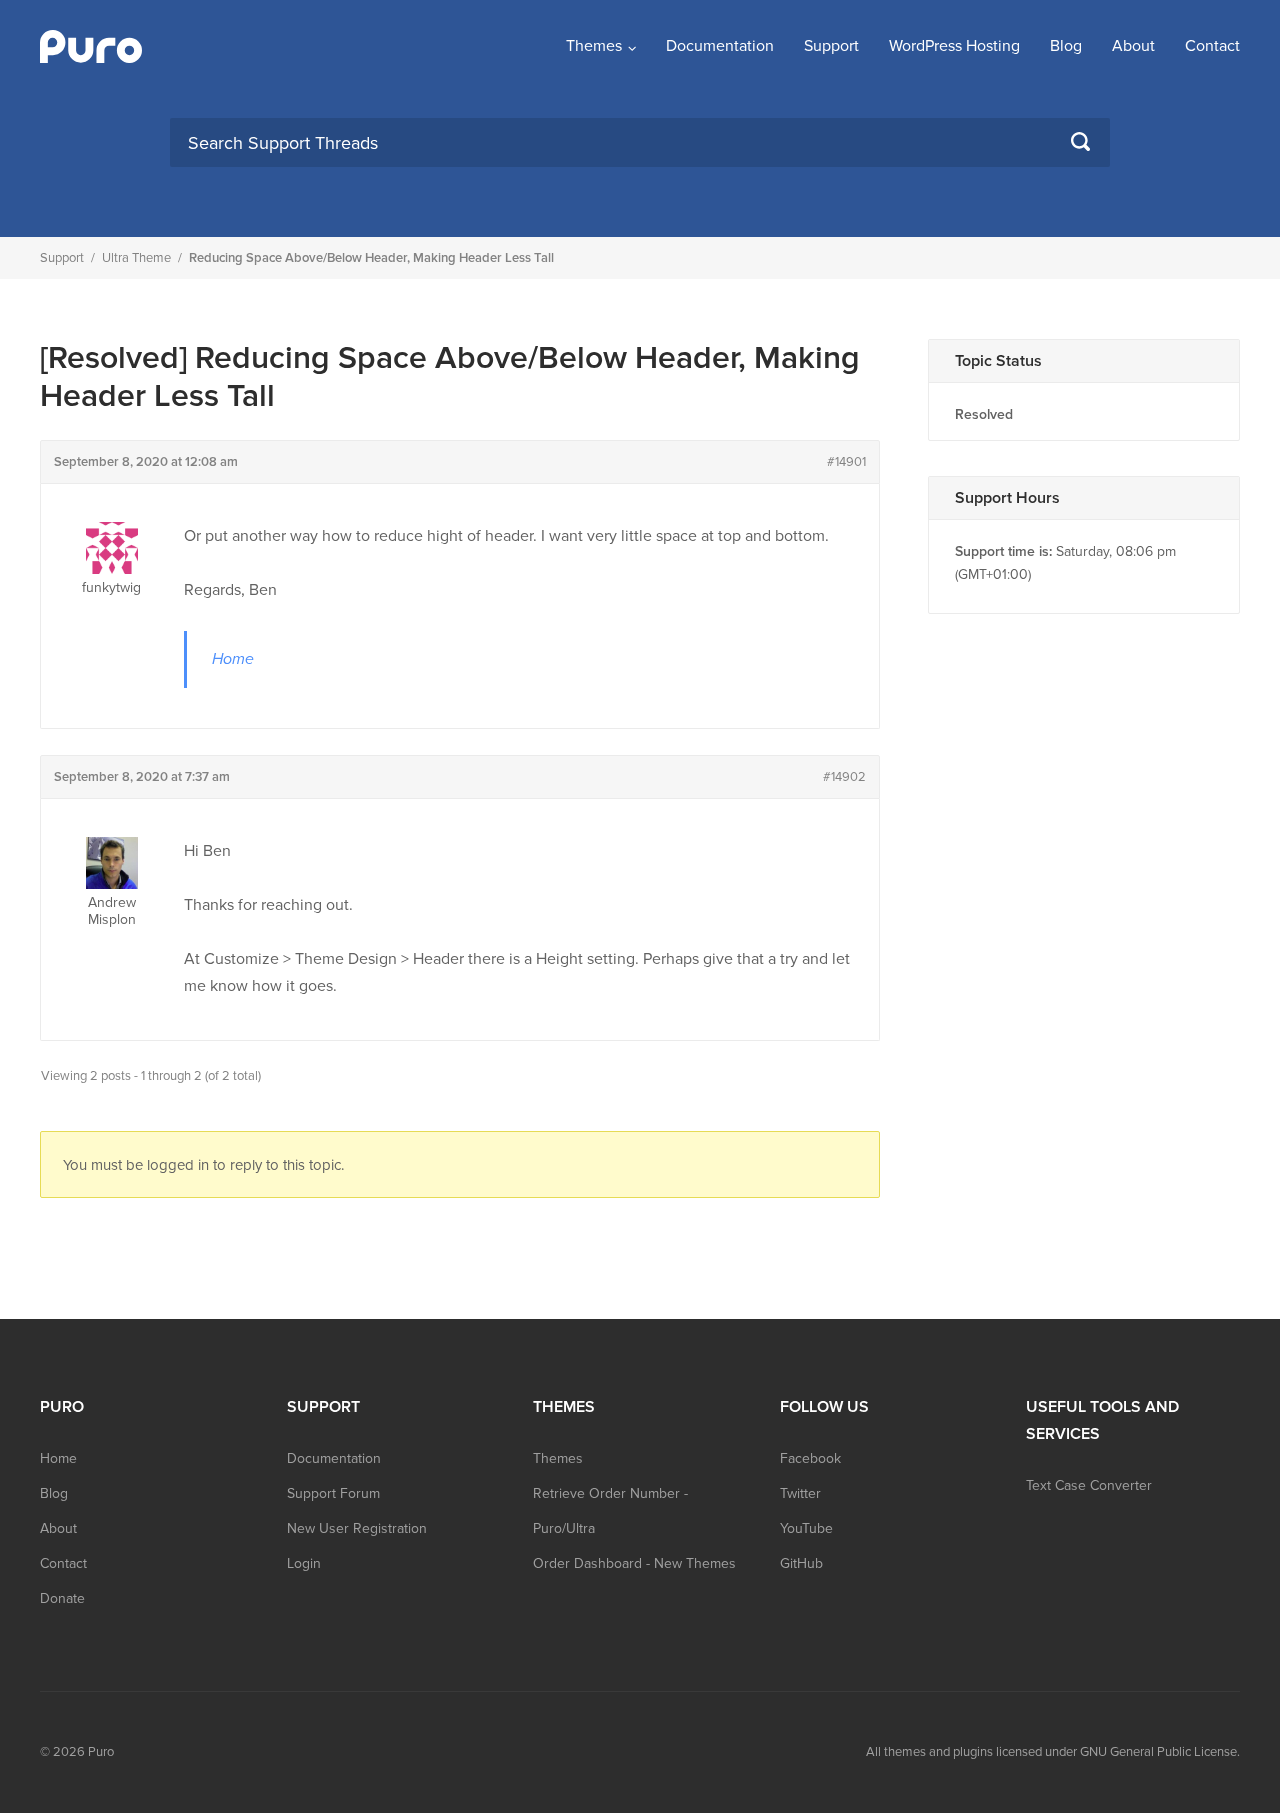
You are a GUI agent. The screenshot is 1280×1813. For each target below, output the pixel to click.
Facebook (810, 1458)
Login (304, 1563)
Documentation (720, 46)
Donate (62, 1598)
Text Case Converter (1089, 1485)
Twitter (800, 1493)
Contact (1212, 46)
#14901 (846, 462)
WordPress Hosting (954, 46)
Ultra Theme (136, 258)
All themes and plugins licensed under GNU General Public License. (1053, 1752)
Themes (594, 46)
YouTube (806, 1528)
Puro (101, 1752)
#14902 (844, 777)
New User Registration (357, 1528)
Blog (1066, 46)
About (1133, 46)
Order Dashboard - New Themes (634, 1563)
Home (233, 659)
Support (831, 46)
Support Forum (333, 1493)
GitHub (801, 1563)
